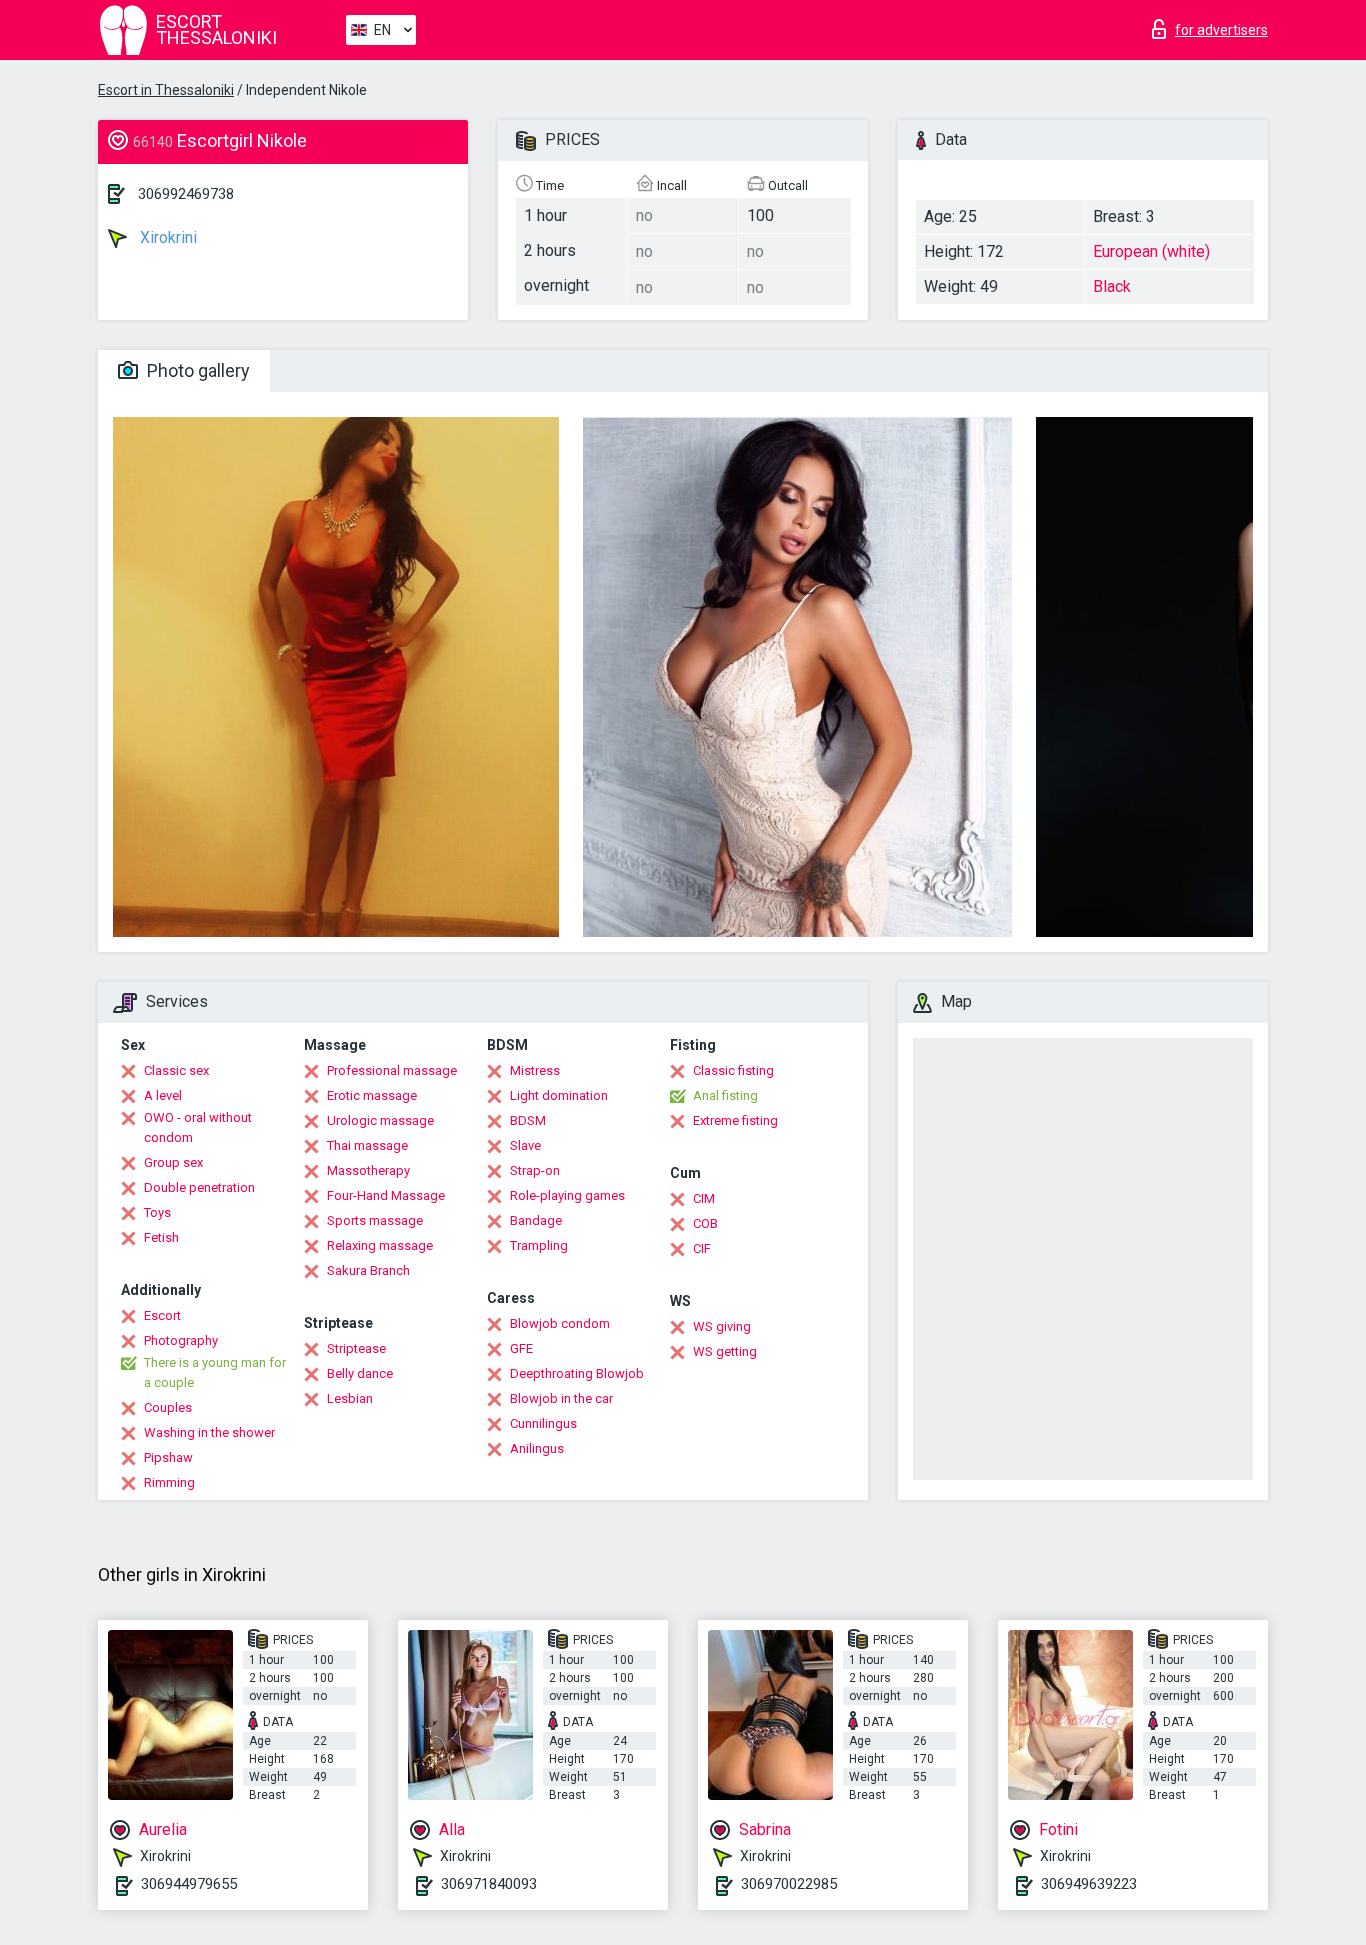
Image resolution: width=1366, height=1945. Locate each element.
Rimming (169, 1482)
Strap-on (535, 1170)
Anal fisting (725, 1095)
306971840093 (489, 1884)
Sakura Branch (368, 1270)
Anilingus (537, 1448)
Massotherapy (368, 1170)
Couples (168, 1407)
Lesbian (350, 1398)
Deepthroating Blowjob (577, 1373)
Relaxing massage (380, 1245)
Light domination (559, 1095)
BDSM (528, 1120)
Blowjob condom (560, 1323)
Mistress (535, 1070)
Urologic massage (380, 1120)
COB (705, 1223)
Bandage (536, 1220)
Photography (181, 1340)
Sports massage (375, 1220)
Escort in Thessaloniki (166, 90)
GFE (521, 1348)
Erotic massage (372, 1095)
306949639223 (1089, 1884)
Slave (525, 1145)
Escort (162, 1315)
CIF (702, 1248)
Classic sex (176, 1070)
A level (163, 1095)
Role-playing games (567, 1195)
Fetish (161, 1237)
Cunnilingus (543, 1423)
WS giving (722, 1326)
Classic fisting (733, 1070)
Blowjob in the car (561, 1398)
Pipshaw (168, 1457)
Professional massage (392, 1070)
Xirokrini (166, 237)
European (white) (1151, 251)
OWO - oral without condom (198, 1127)
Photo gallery (196, 370)
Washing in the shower (209, 1432)
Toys (157, 1212)
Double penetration (199, 1187)
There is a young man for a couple (215, 1372)
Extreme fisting (735, 1120)
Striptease (356, 1348)
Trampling (539, 1245)
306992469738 (186, 194)
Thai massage (367, 1145)
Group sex (173, 1162)
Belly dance (360, 1373)
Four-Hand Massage (386, 1195)
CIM (704, 1198)
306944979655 (189, 1884)
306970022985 (789, 1884)
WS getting (725, 1351)
